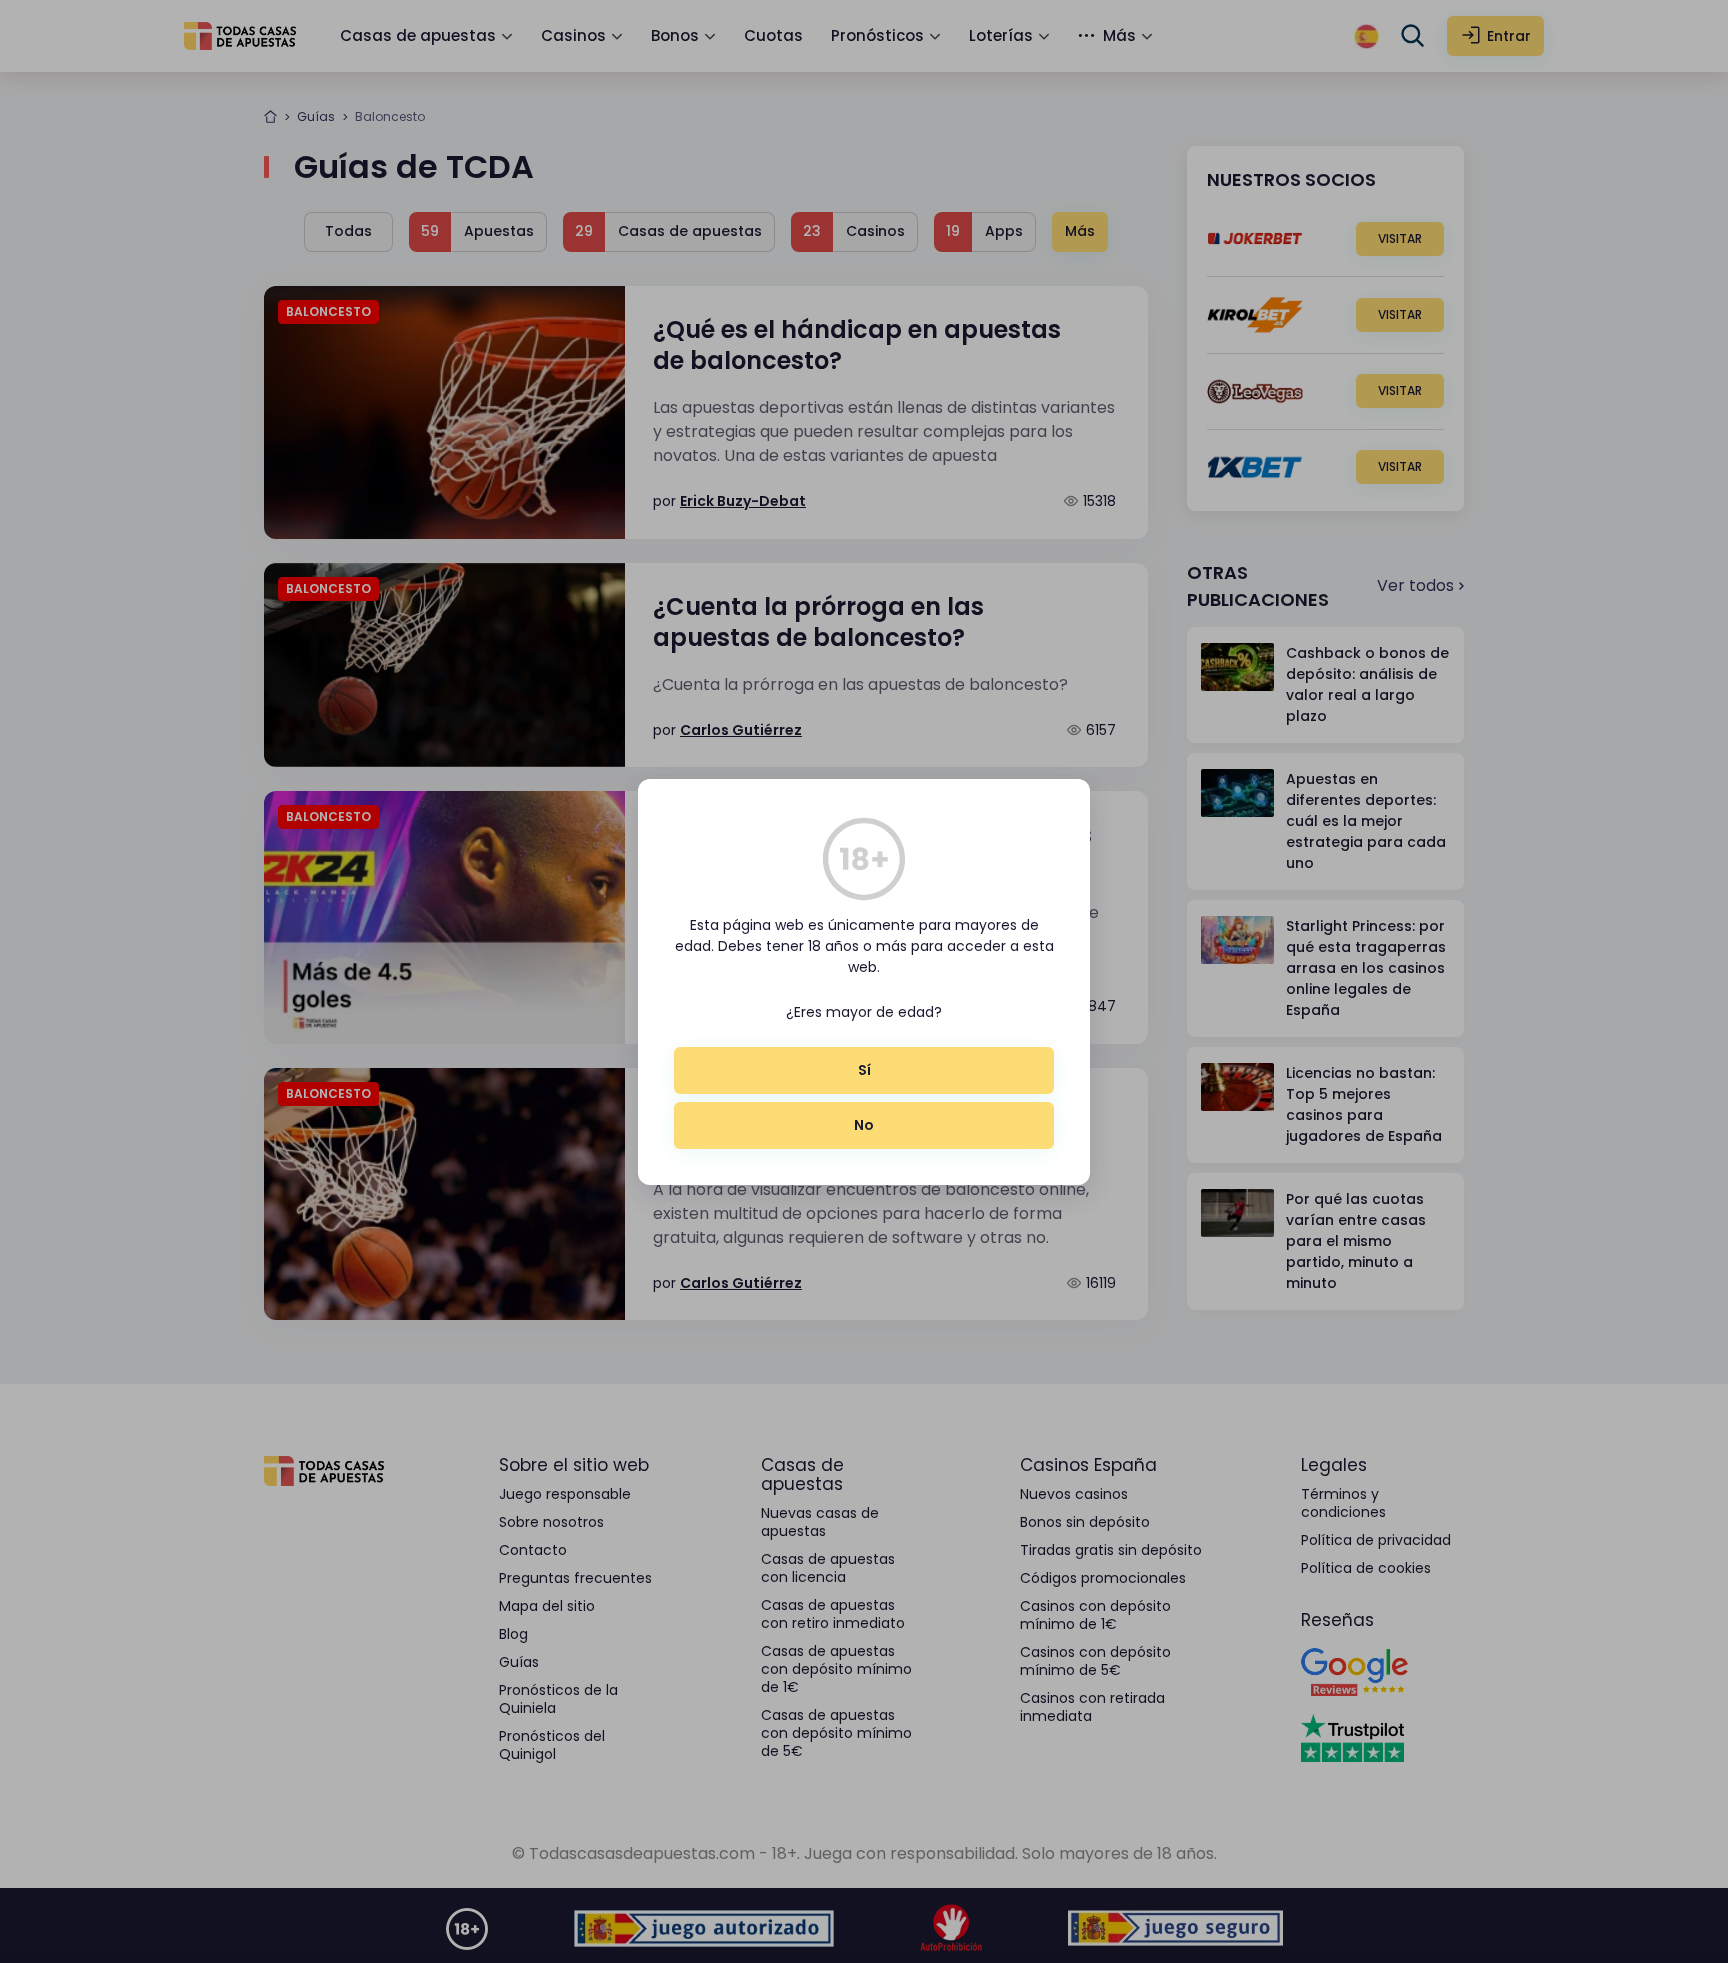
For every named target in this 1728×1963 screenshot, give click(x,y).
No (864, 1125)
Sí (864, 1070)
